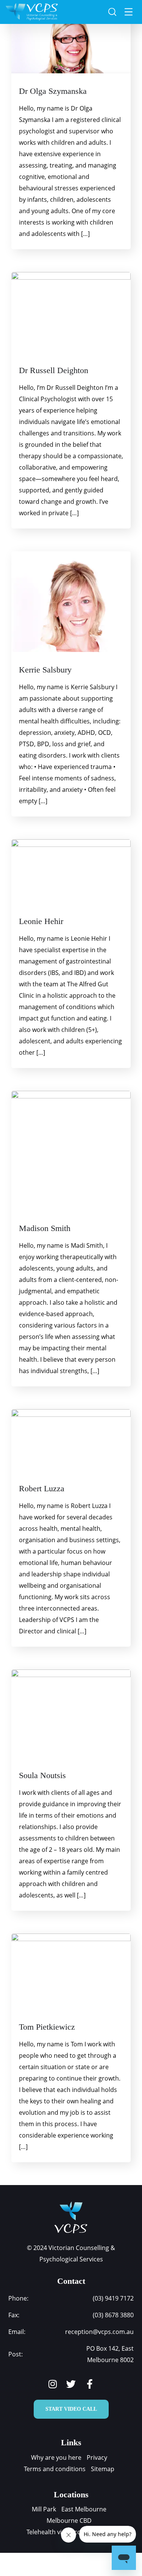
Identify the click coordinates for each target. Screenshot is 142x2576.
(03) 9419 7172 (113, 2298)
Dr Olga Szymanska (53, 91)
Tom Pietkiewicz (47, 2027)
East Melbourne (84, 2509)
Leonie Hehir (41, 921)
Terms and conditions (55, 2469)
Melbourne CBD (69, 2521)
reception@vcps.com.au (99, 2332)
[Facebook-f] (90, 2384)
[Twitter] (71, 2384)
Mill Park (44, 2509)
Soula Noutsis (42, 1775)
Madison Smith (45, 1228)
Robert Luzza (42, 1488)
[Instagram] (52, 2384)
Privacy (97, 2457)
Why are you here (56, 2457)
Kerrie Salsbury (45, 670)
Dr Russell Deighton (54, 370)
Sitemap (103, 2469)
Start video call (71, 2409)
